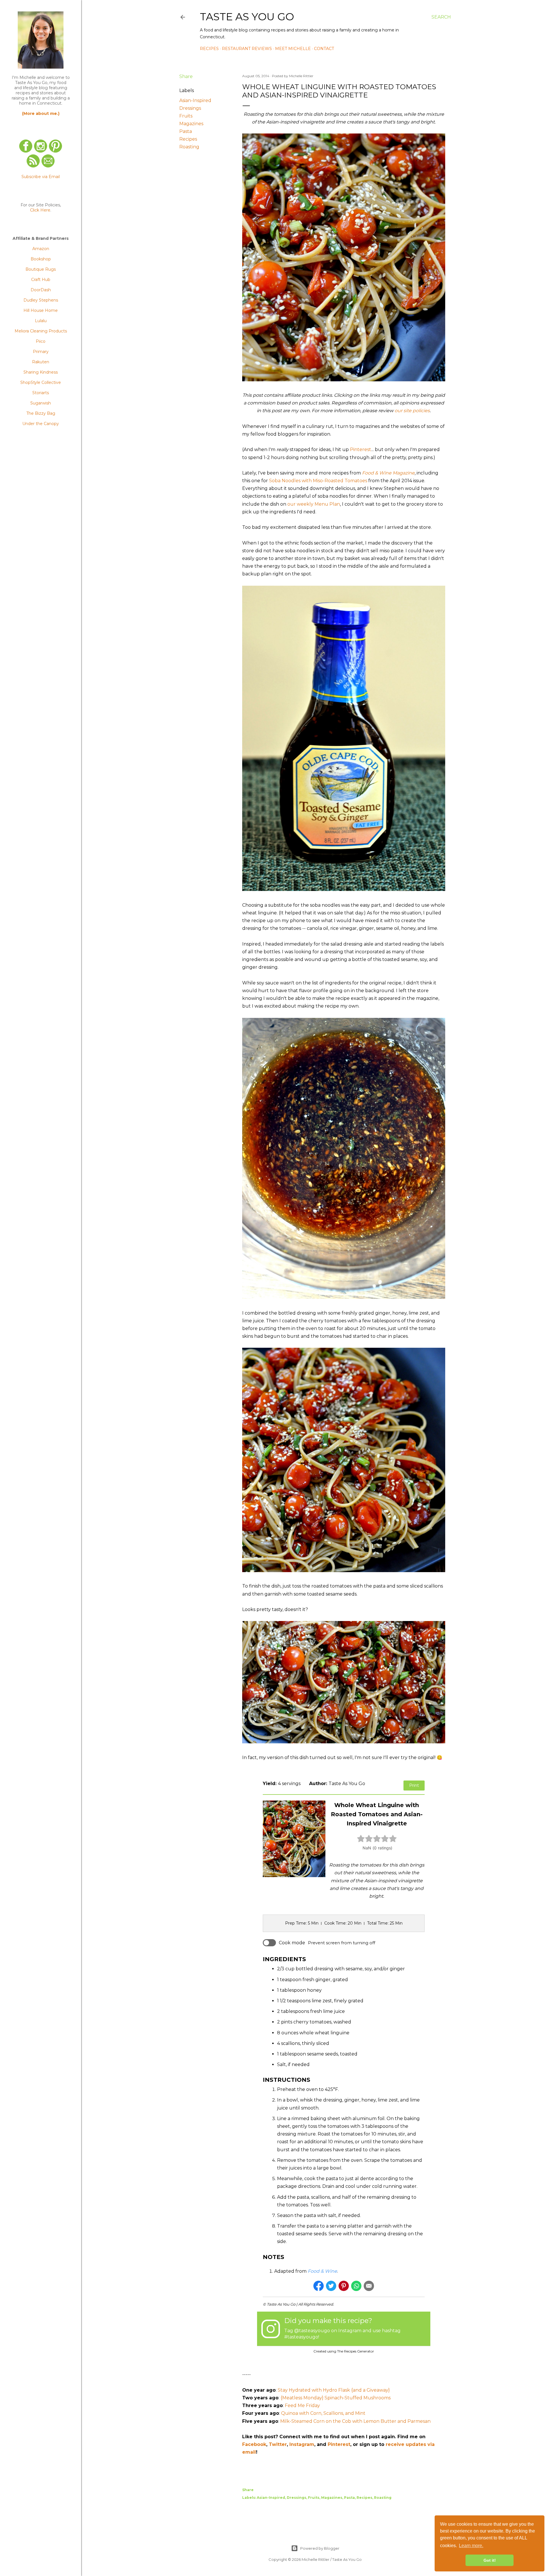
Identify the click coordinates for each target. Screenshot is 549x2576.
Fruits (186, 116)
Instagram (302, 2444)
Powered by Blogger (320, 2548)
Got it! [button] (490, 2560)
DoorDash (41, 290)
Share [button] (186, 76)
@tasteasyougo (312, 2331)
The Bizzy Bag (41, 413)
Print (414, 1785)
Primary (41, 352)
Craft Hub (41, 280)
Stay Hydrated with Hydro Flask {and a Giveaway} (334, 2390)
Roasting (189, 147)
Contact (324, 49)
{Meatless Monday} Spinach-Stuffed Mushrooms (336, 2398)
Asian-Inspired (195, 100)
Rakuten (41, 362)
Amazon (41, 249)
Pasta (186, 131)
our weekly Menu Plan (314, 504)
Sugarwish (41, 403)
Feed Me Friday (302, 2405)
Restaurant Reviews (247, 49)
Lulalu (41, 321)
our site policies (412, 411)
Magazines (191, 124)
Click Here (40, 210)
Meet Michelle (293, 49)
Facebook (254, 2444)
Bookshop (41, 259)
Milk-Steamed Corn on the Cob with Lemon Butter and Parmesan (355, 2421)
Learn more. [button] (471, 2546)
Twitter (278, 2444)
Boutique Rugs (41, 269)
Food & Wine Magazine (388, 473)
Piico (41, 341)
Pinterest (361, 449)
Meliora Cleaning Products (41, 331)
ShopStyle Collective (41, 382)
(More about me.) (41, 113)
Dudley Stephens (41, 300)
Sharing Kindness (41, 372)
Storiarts (41, 393)
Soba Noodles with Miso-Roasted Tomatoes (318, 481)
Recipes (209, 49)
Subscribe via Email (41, 177)
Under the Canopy (41, 424)
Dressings (190, 108)
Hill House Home (41, 310)
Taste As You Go (247, 17)
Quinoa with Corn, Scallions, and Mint (323, 2413)
